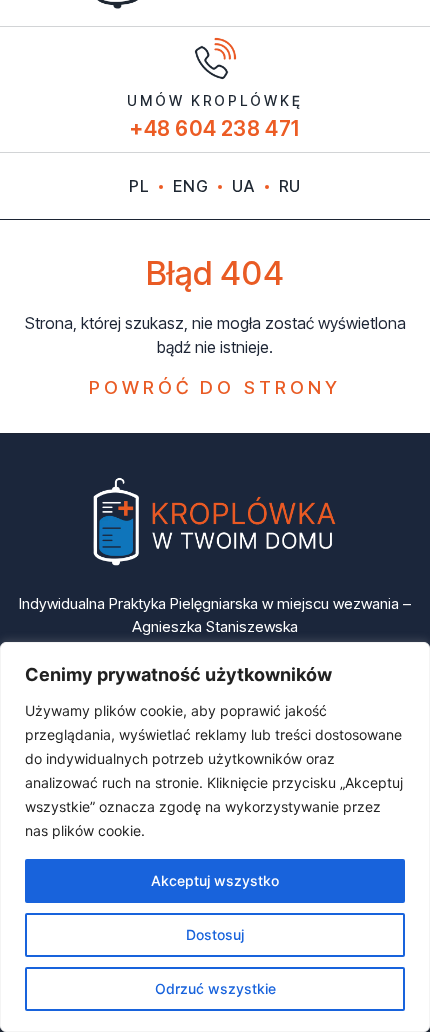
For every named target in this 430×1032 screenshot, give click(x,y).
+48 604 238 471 (215, 128)
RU (290, 186)
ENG (190, 186)
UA (243, 186)
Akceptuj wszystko (215, 880)
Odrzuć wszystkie (215, 988)
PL (139, 186)
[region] (215, 837)
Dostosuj (215, 934)
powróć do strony (215, 387)
